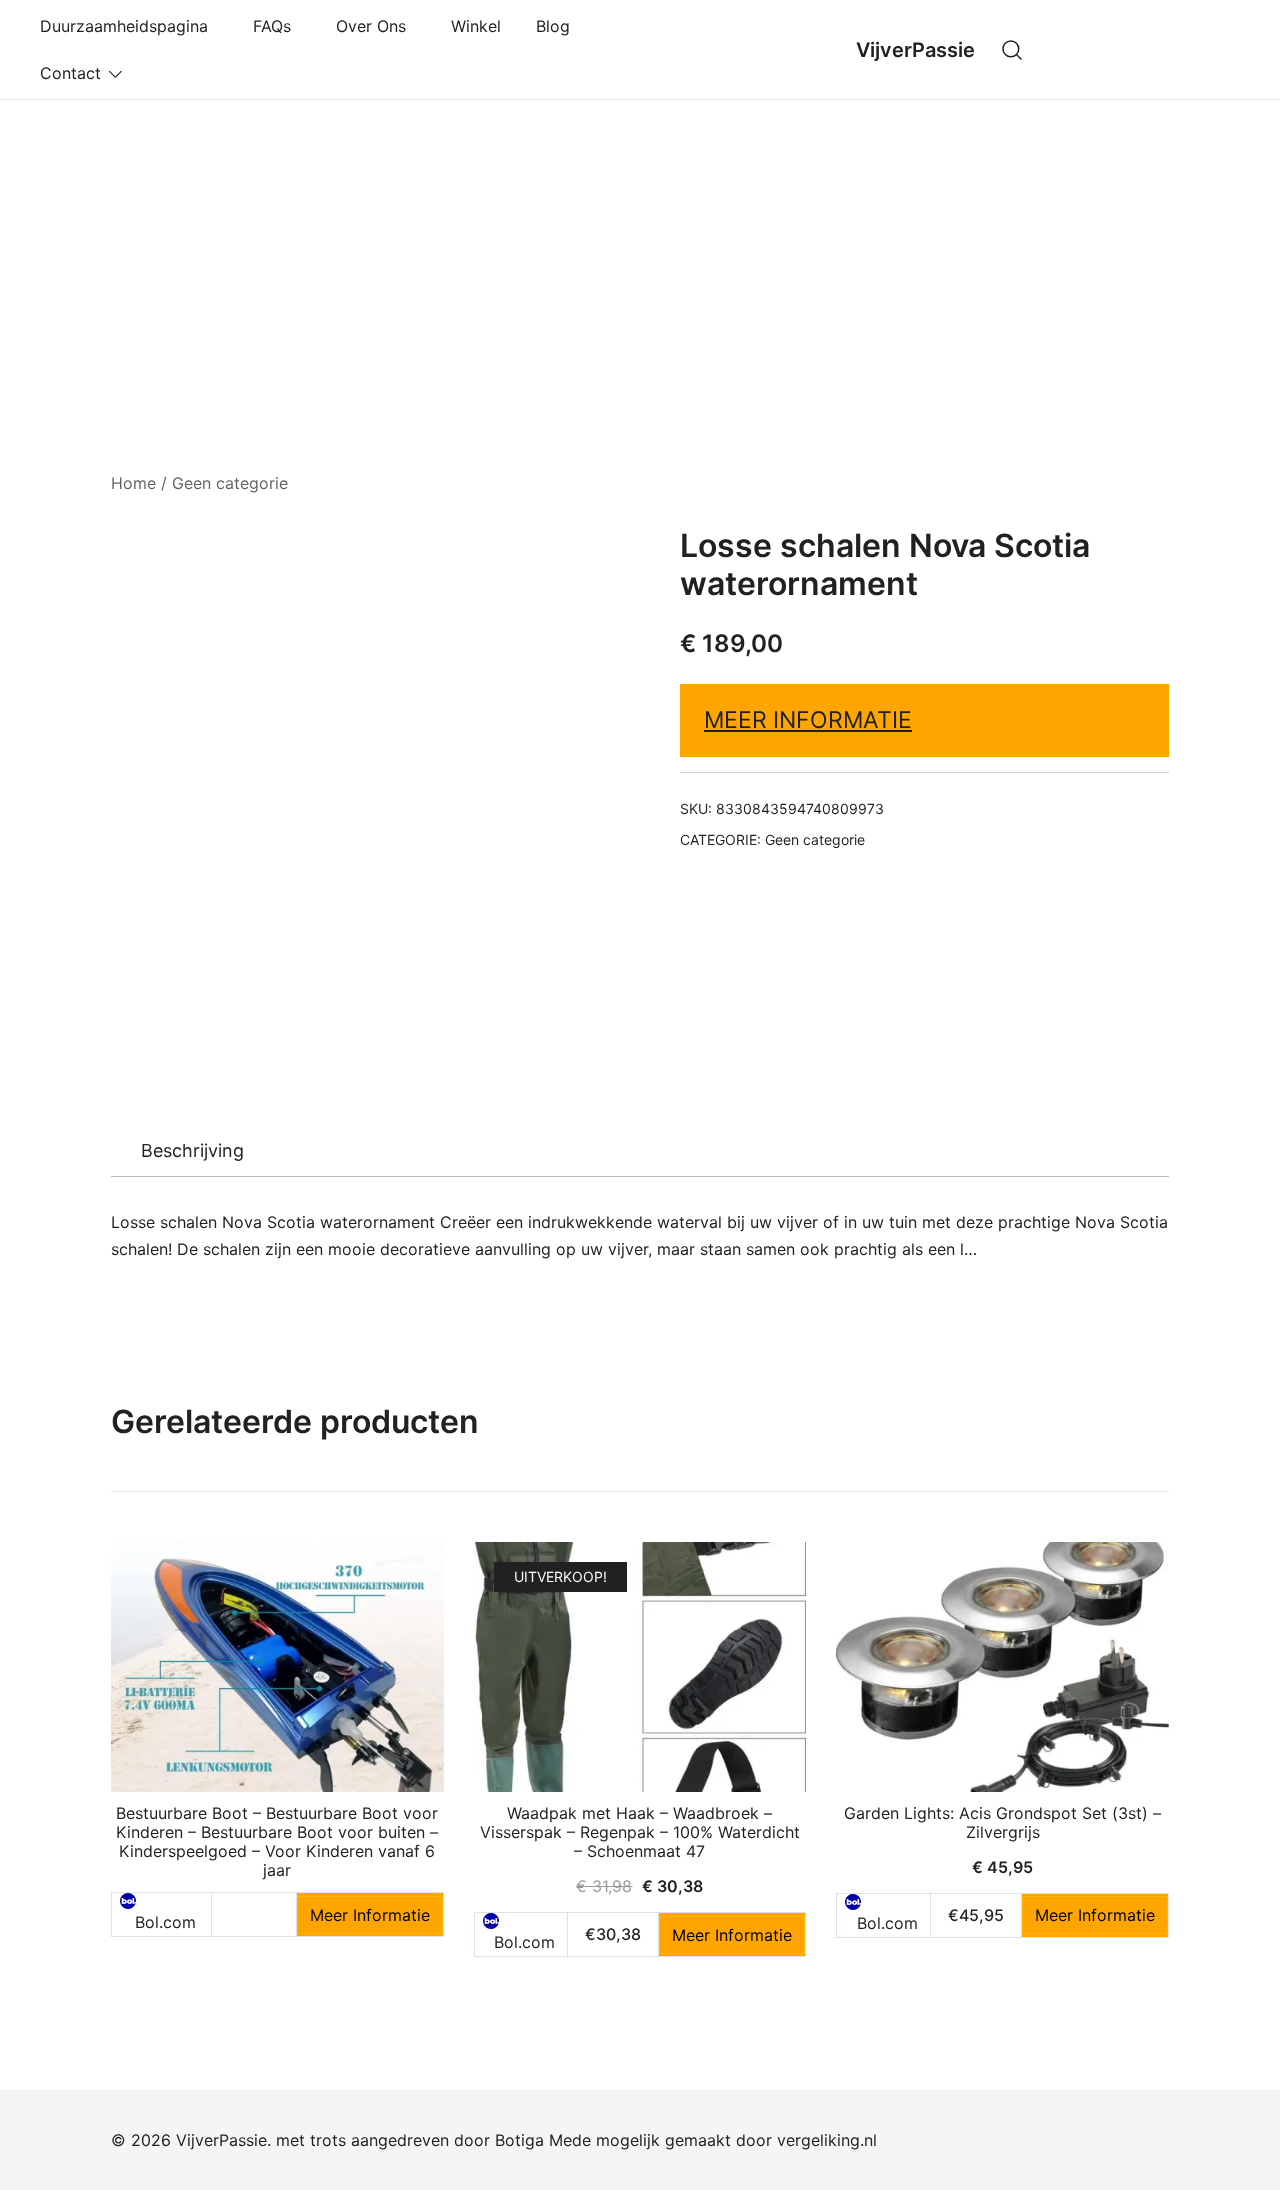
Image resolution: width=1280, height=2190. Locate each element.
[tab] (192, 1151)
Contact (70, 73)
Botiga (519, 2140)
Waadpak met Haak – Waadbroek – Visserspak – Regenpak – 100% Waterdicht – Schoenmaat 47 (640, 1832)
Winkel (476, 26)
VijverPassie (915, 50)
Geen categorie (230, 483)
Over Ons (376, 26)
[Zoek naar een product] (1012, 49)
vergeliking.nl (827, 2140)
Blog (553, 26)
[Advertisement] (640, 250)
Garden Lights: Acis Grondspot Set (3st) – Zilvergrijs (1002, 1822)
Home (133, 483)
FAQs (277, 26)
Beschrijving (192, 1150)
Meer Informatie (808, 720)
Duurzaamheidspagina (129, 26)
